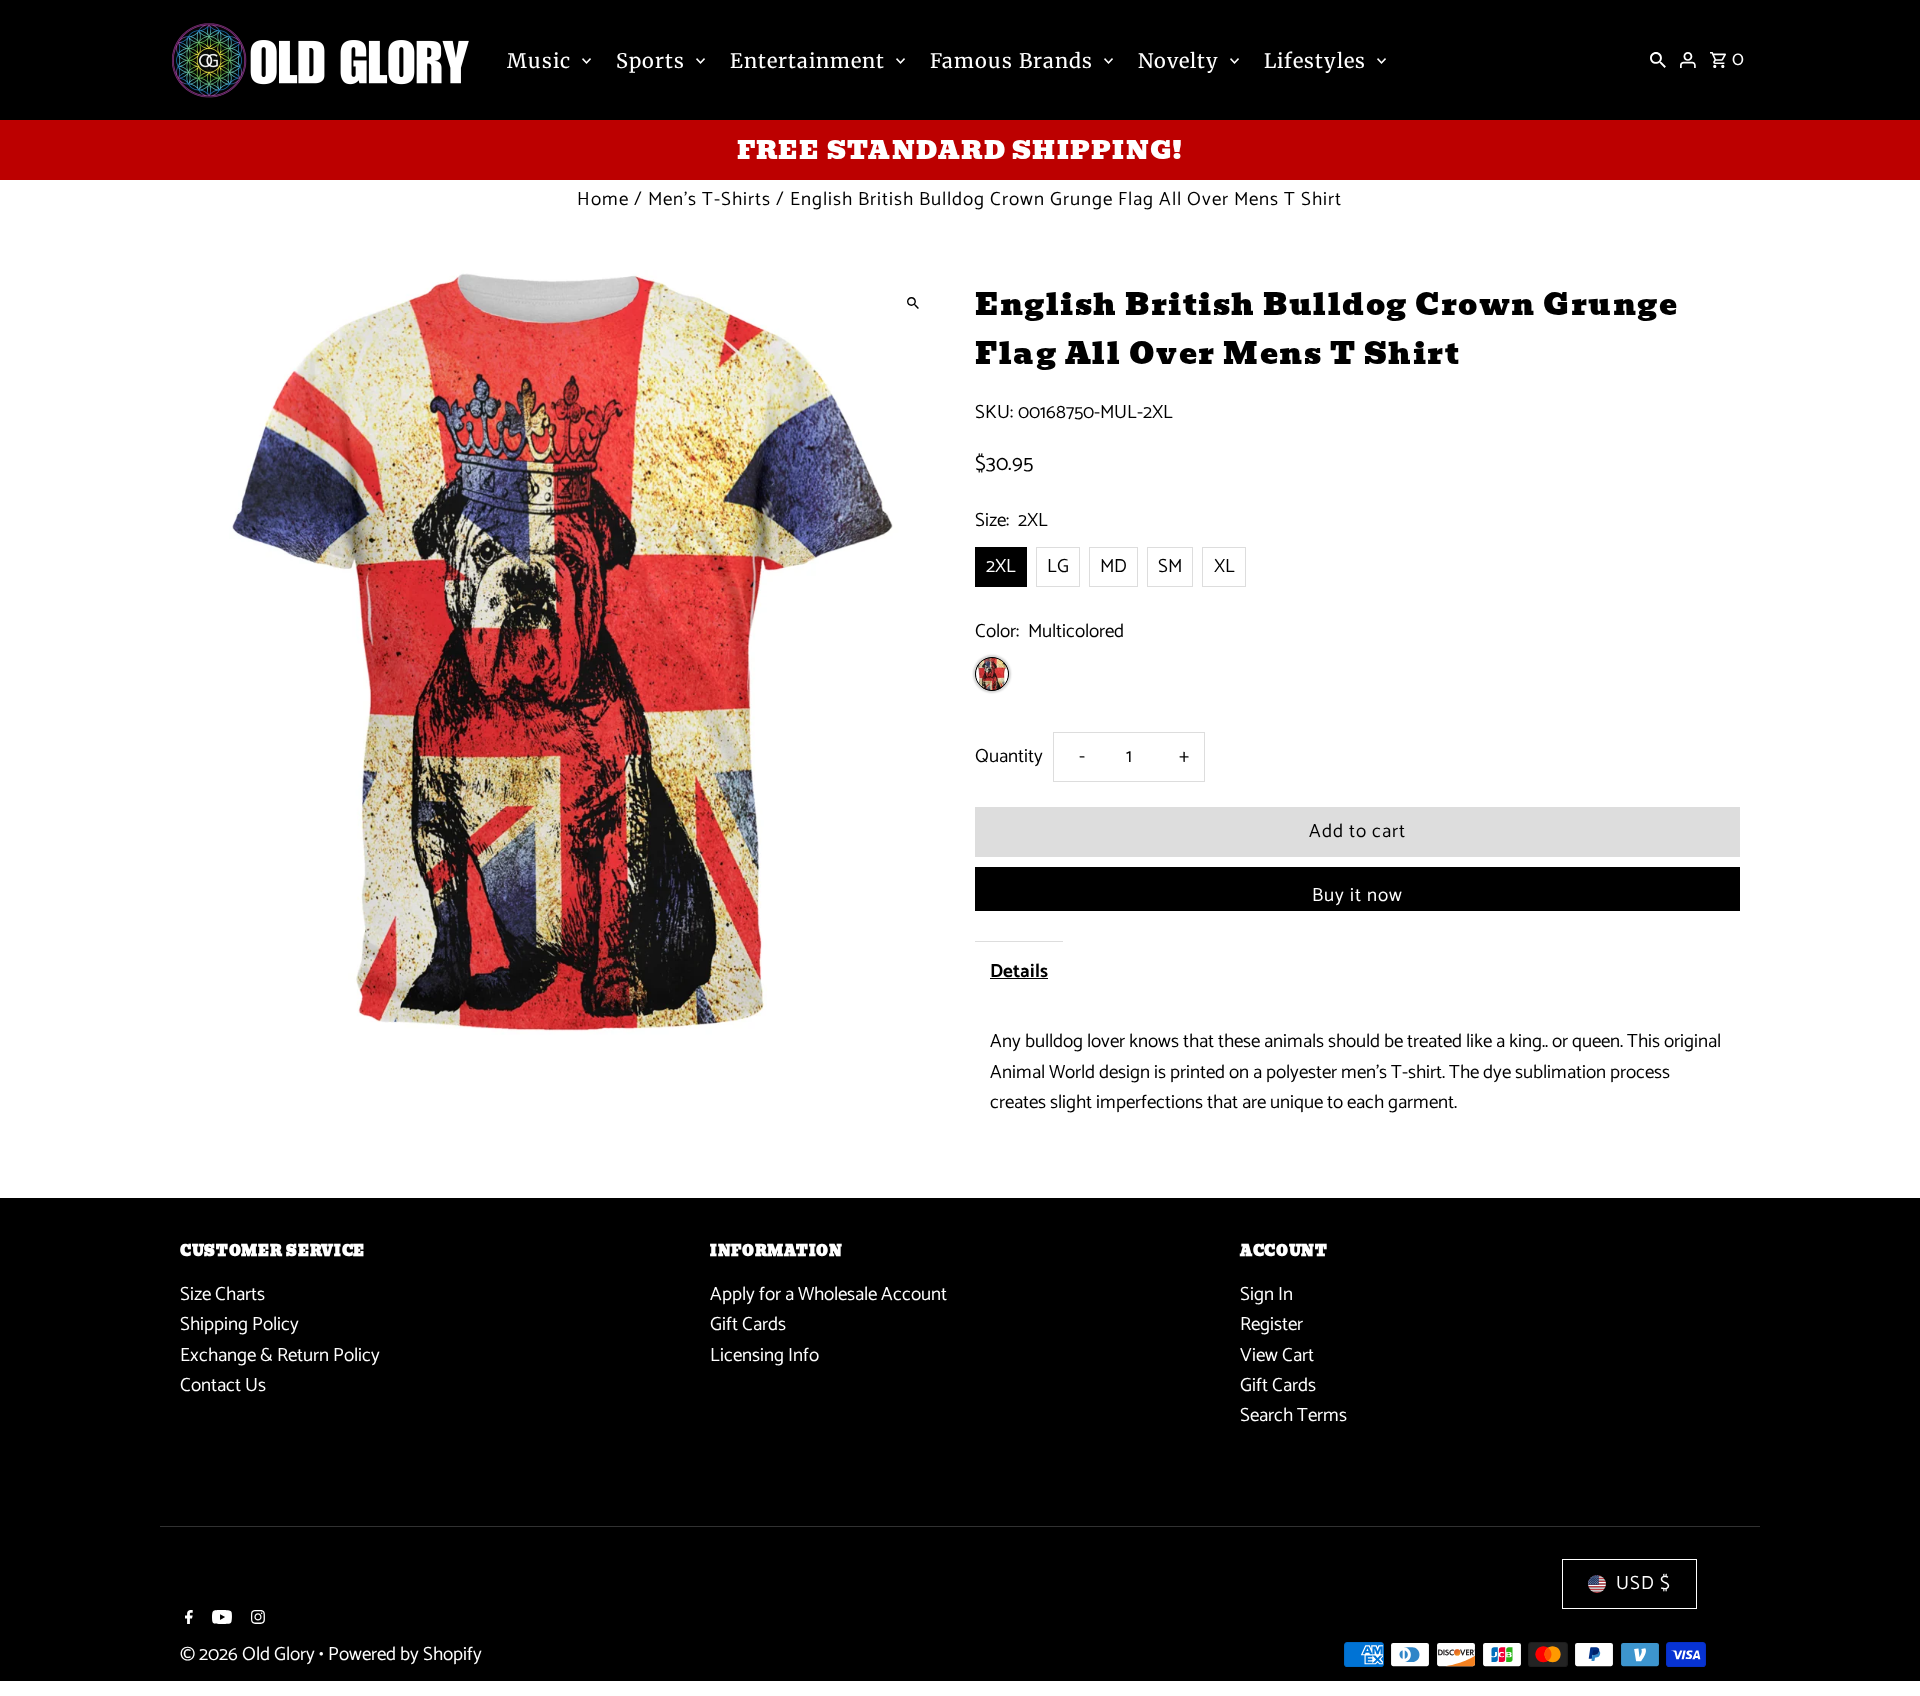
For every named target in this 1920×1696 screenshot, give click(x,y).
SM (1170, 566)
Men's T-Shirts (709, 199)
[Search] (1658, 60)
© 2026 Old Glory (249, 1654)
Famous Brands (1011, 60)
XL (1224, 566)
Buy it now (1357, 895)
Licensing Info (764, 1355)
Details (1019, 971)
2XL (1001, 566)
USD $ (1643, 1583)
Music (539, 60)
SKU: (994, 413)
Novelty (1178, 60)
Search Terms (1293, 1415)
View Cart (1277, 1355)
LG (1058, 566)
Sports (650, 60)
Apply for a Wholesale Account (828, 1294)
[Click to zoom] (912, 302)
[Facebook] (186, 1620)
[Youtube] (219, 1620)
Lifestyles (1315, 60)
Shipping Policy (239, 1324)
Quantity (1009, 756)
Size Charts (222, 1294)
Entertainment (807, 60)
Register (1271, 1324)
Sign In (1266, 1294)
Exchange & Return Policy (280, 1355)
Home (603, 199)
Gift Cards (748, 1324)
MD (1113, 566)
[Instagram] (255, 1620)
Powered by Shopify (405, 1654)
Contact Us (223, 1385)
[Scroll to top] (1877, 1643)
